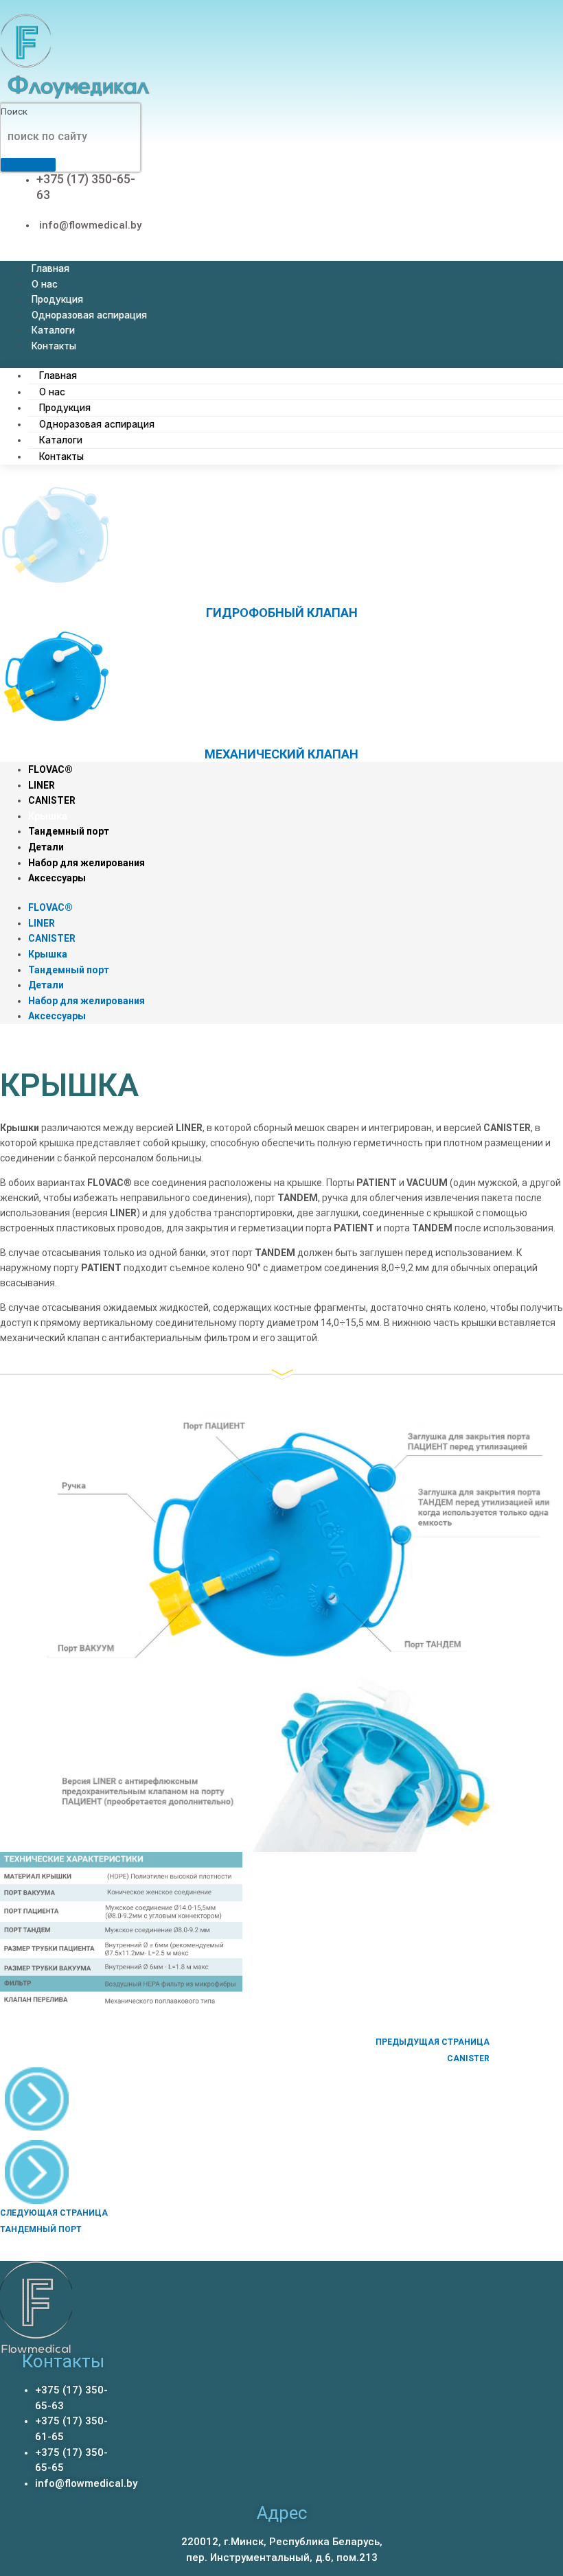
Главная (50, 268)
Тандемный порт (69, 831)
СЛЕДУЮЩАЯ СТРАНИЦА (54, 2213)
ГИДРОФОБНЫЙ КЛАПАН (282, 613)
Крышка (48, 816)
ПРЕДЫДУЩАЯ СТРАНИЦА (433, 2042)
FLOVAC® (50, 769)
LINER (42, 785)
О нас (45, 284)
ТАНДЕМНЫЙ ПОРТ (41, 2229)
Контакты (54, 346)
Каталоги (53, 330)
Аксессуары (57, 878)
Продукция (57, 299)
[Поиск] (28, 165)
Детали (46, 847)
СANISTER (468, 2058)
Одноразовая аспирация (89, 315)
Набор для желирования (87, 863)
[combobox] (71, 137)
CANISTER (52, 800)
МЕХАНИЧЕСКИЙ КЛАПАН (281, 754)
